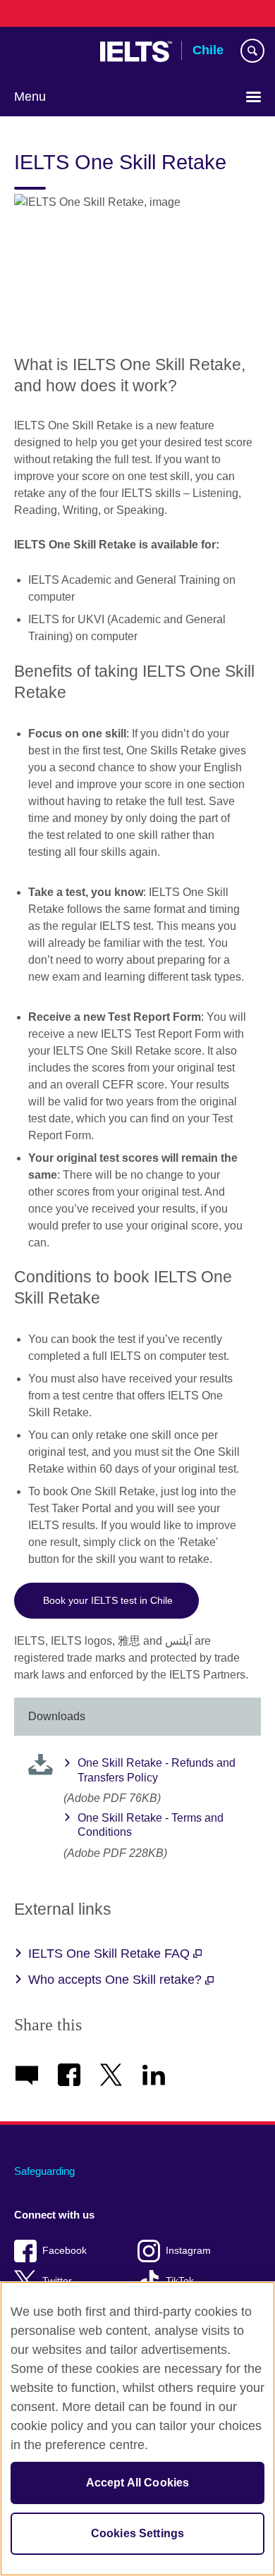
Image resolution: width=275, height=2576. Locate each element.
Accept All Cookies (138, 2483)
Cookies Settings (138, 2533)
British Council (50, 51)
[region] (137, 2429)
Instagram (188, 2251)
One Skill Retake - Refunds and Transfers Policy (157, 1770)
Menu (30, 97)
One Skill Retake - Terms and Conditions (151, 1825)
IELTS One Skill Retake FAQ (111, 1954)
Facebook (65, 2251)
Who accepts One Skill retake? (117, 1980)
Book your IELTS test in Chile (106, 1600)
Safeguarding (44, 2171)
